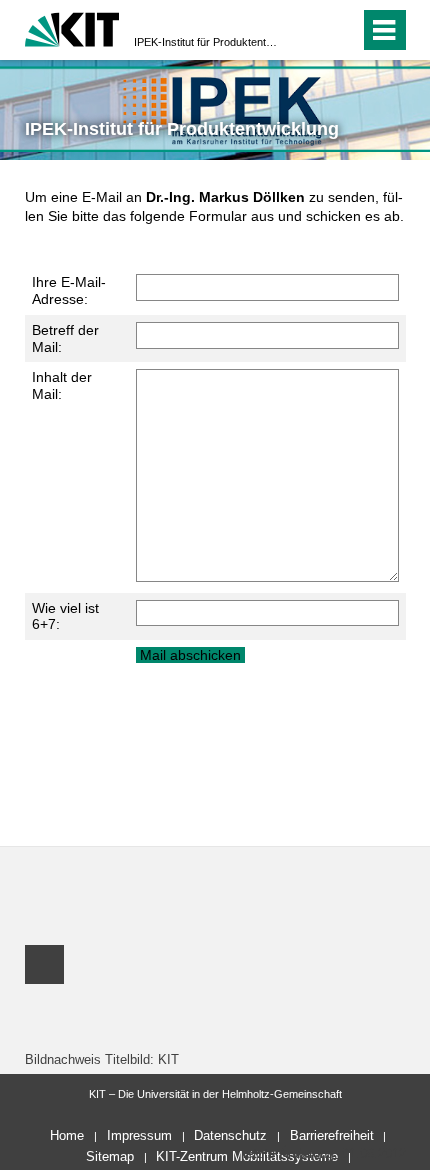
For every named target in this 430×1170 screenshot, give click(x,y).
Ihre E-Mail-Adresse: (69, 290)
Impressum (139, 1135)
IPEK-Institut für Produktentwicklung (209, 42)
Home (67, 1135)
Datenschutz (230, 1135)
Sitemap (110, 1156)
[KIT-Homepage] (72, 27)
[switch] (308, 30)
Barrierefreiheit (332, 1135)
